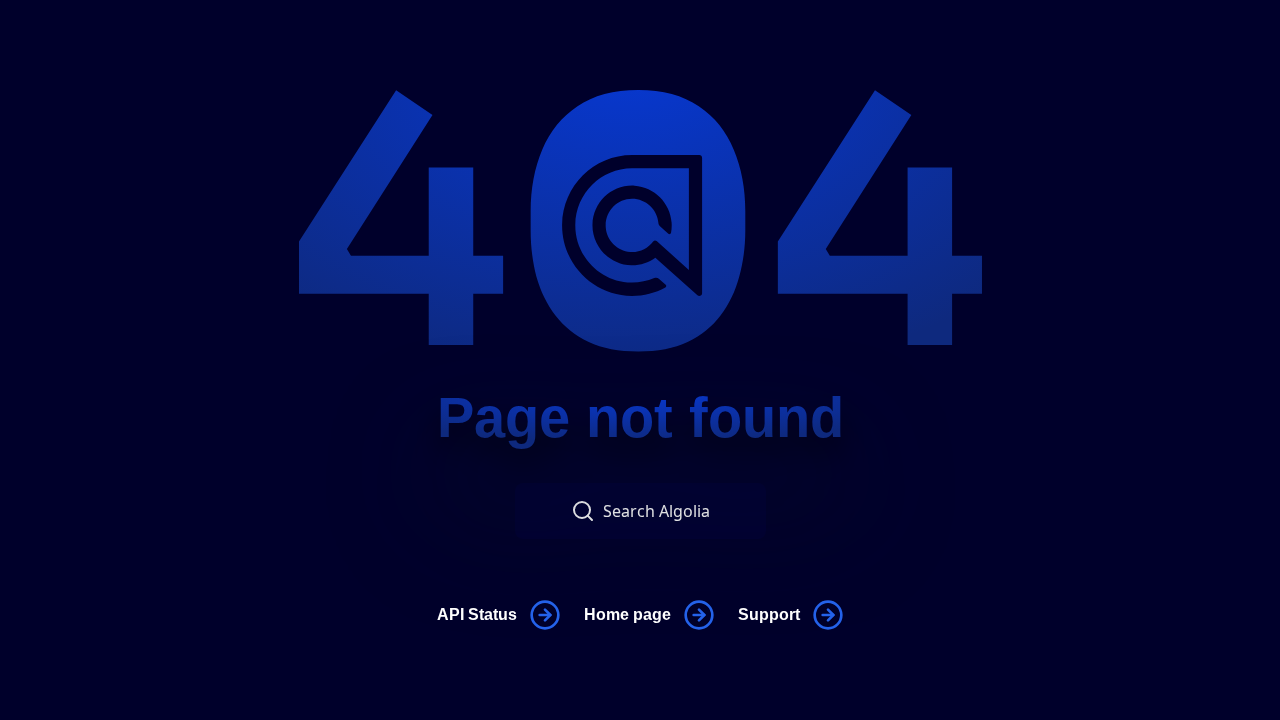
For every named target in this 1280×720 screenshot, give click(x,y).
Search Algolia (656, 511)
